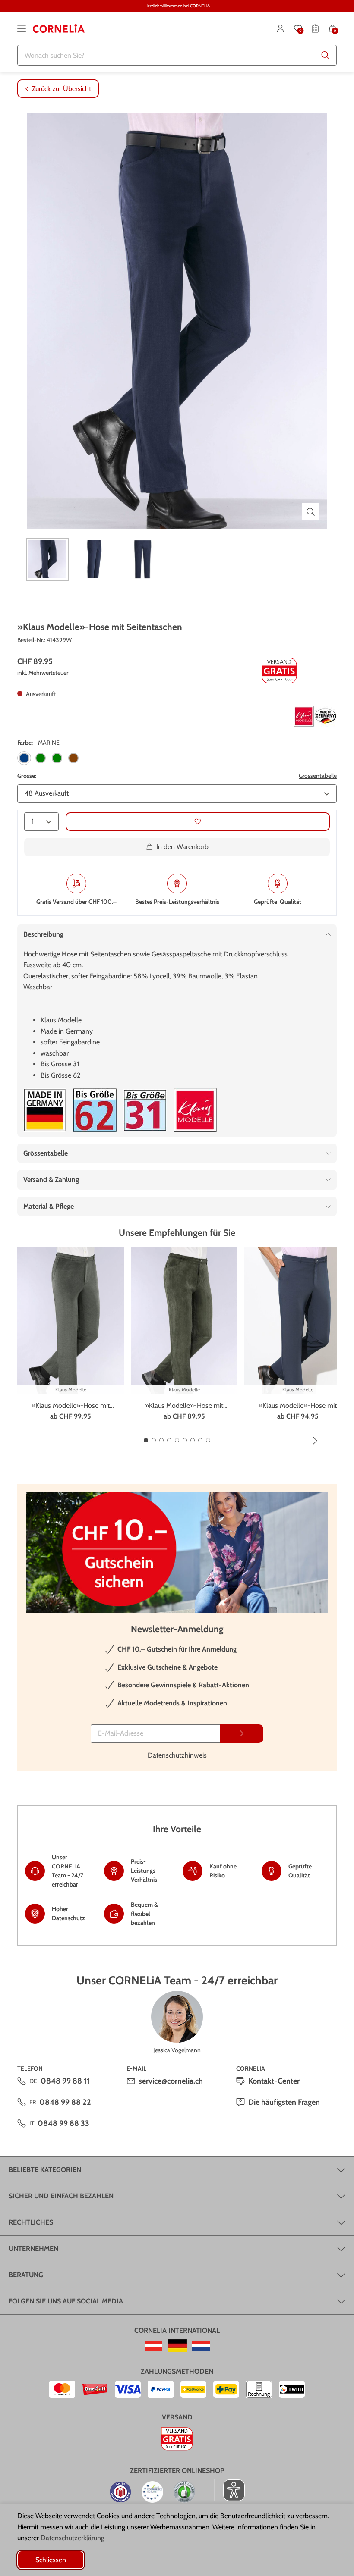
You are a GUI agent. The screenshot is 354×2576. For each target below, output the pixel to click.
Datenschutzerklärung (73, 2538)
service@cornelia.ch (171, 2081)
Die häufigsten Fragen (284, 2102)
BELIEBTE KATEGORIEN (45, 2170)
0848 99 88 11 (65, 2081)
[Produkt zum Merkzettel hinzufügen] (198, 822)
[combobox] (177, 55)
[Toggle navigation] (22, 28)
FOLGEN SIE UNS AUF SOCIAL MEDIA (66, 2301)
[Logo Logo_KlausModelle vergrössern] (195, 1110)
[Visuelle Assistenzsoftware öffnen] (229, 2490)
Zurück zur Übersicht (62, 89)
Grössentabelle (318, 776)
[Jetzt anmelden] (242, 1734)
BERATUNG (26, 2275)
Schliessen (51, 2560)
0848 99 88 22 (65, 2102)
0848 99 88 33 (63, 2123)
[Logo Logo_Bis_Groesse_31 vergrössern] (145, 1110)
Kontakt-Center (274, 2081)
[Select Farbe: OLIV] (41, 758)
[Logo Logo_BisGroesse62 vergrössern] (95, 1110)
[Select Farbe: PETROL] (57, 758)
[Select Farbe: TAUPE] (73, 758)
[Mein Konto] (281, 28)
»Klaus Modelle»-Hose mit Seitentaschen (71, 1406)
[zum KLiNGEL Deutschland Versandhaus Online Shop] (177, 2346)
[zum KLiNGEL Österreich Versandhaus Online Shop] (153, 2346)
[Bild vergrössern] (311, 512)
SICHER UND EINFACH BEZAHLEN (61, 2196)
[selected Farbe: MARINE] (24, 758)
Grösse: (27, 776)
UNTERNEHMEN (33, 2249)
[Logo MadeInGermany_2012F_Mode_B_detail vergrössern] (45, 1110)
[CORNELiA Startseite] (59, 28)
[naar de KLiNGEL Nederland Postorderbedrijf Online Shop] (201, 2346)
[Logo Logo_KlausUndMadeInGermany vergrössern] (315, 716)
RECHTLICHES (31, 2222)
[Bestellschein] (315, 28)
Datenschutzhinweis (177, 1755)
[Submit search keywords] (326, 55)
